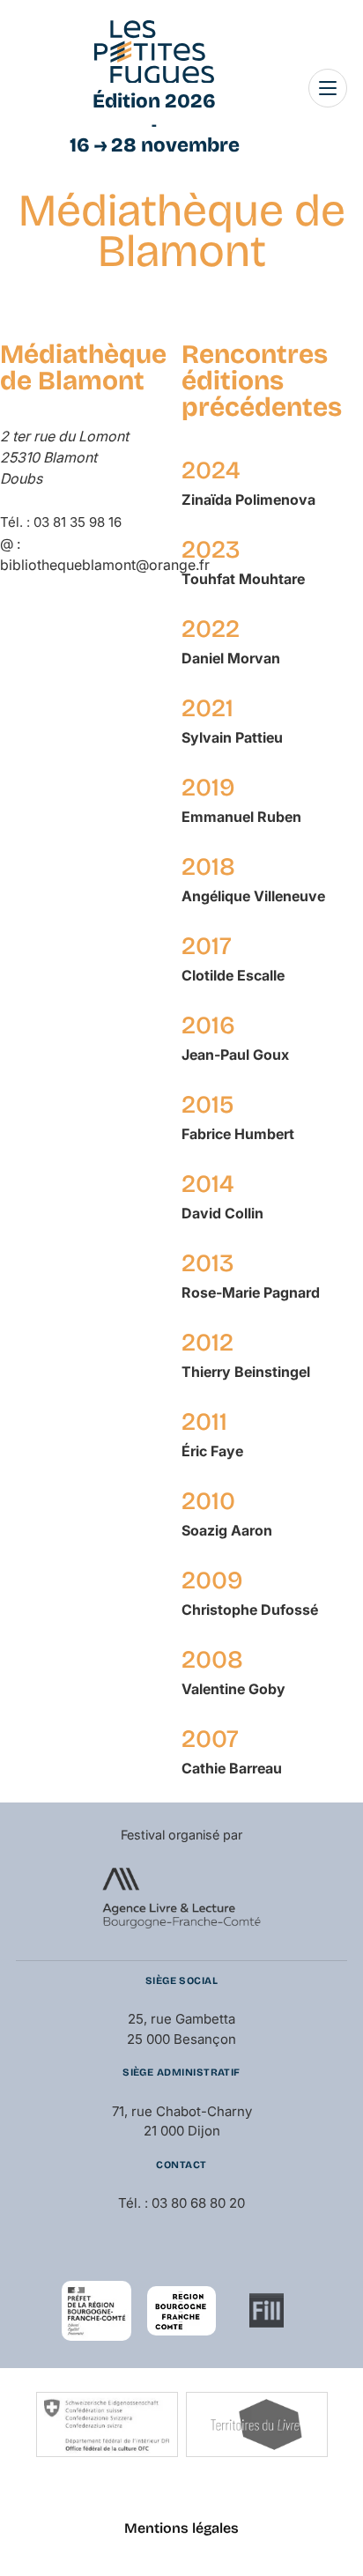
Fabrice (238, 1134)
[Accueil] (154, 52)
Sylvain (232, 737)
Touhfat (243, 579)
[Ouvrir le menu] (328, 88)
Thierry (246, 1372)
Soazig (227, 1530)
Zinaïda (248, 500)
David (222, 1213)
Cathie (232, 1768)
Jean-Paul (235, 1055)
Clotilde (233, 975)
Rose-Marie (251, 1292)
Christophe (250, 1610)
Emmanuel (241, 817)
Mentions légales (181, 2528)
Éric (212, 1451)
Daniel (231, 658)
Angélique (253, 896)
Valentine (233, 1689)
